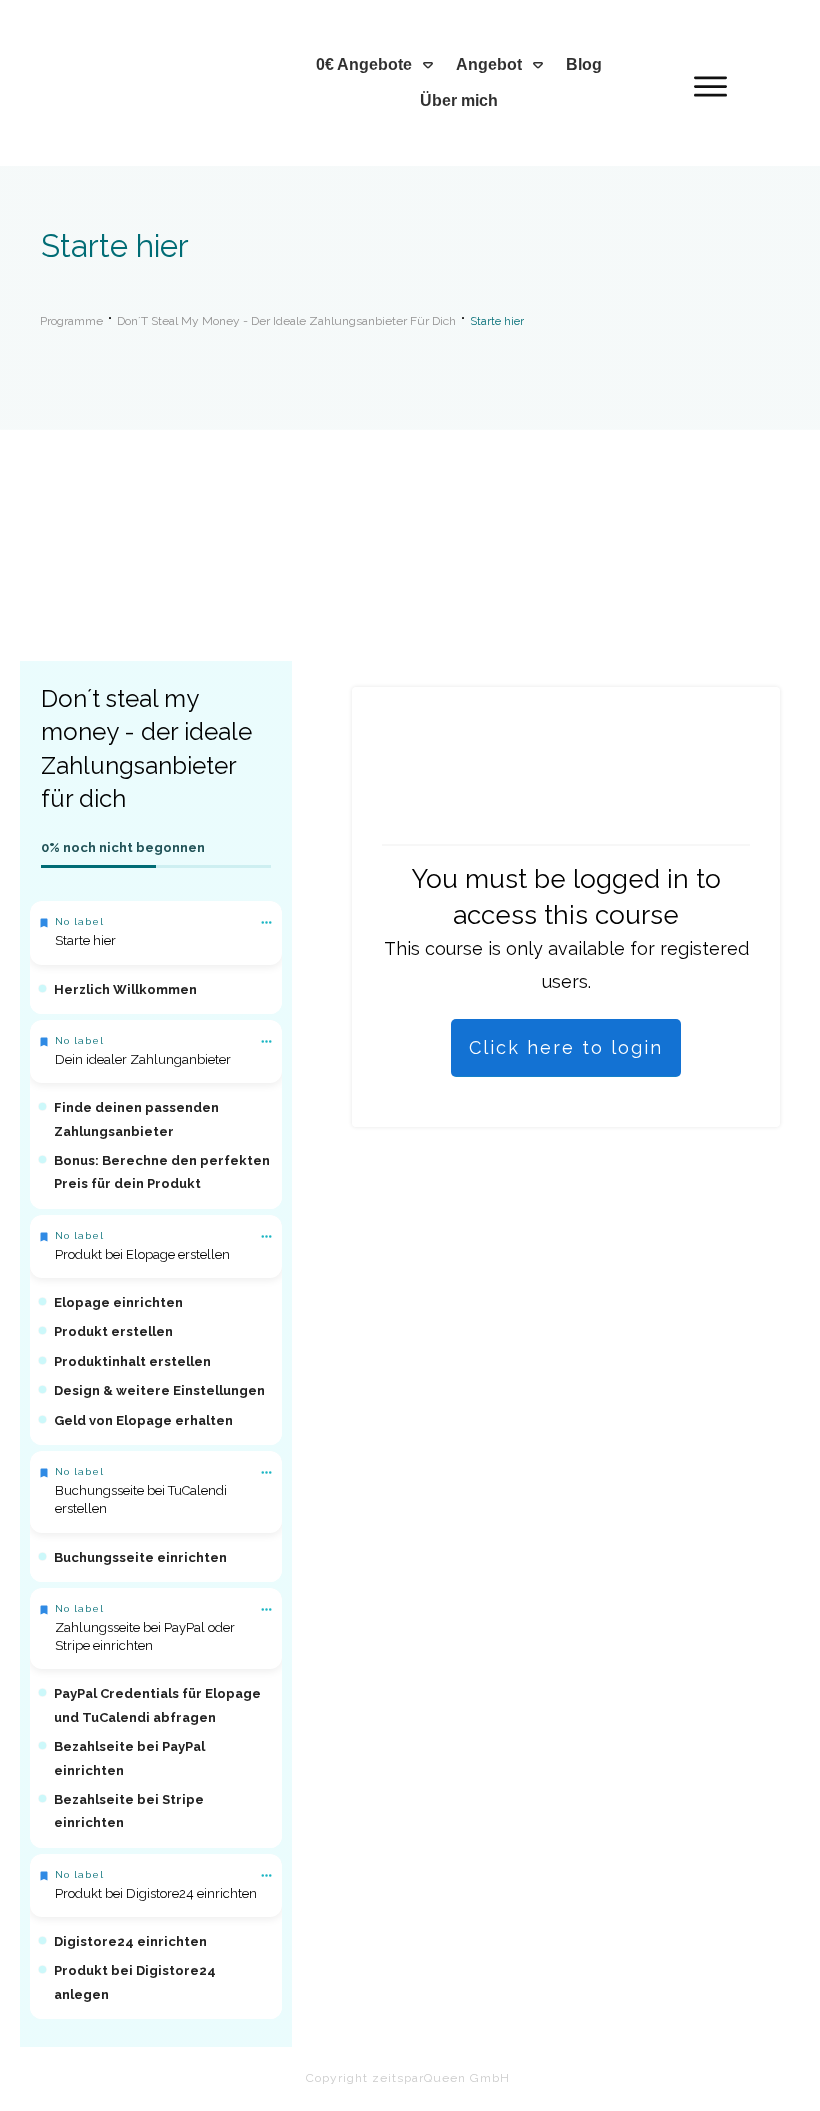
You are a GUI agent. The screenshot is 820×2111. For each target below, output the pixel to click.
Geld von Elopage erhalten (143, 1420)
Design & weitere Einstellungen (159, 1390)
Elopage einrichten (118, 1302)
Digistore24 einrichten (130, 1941)
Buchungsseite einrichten (140, 1557)
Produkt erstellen (113, 1331)
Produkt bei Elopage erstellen (142, 1254)
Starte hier (85, 940)
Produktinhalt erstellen (132, 1361)
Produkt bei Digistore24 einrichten (156, 1893)
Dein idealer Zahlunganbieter (143, 1059)
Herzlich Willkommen (125, 989)
